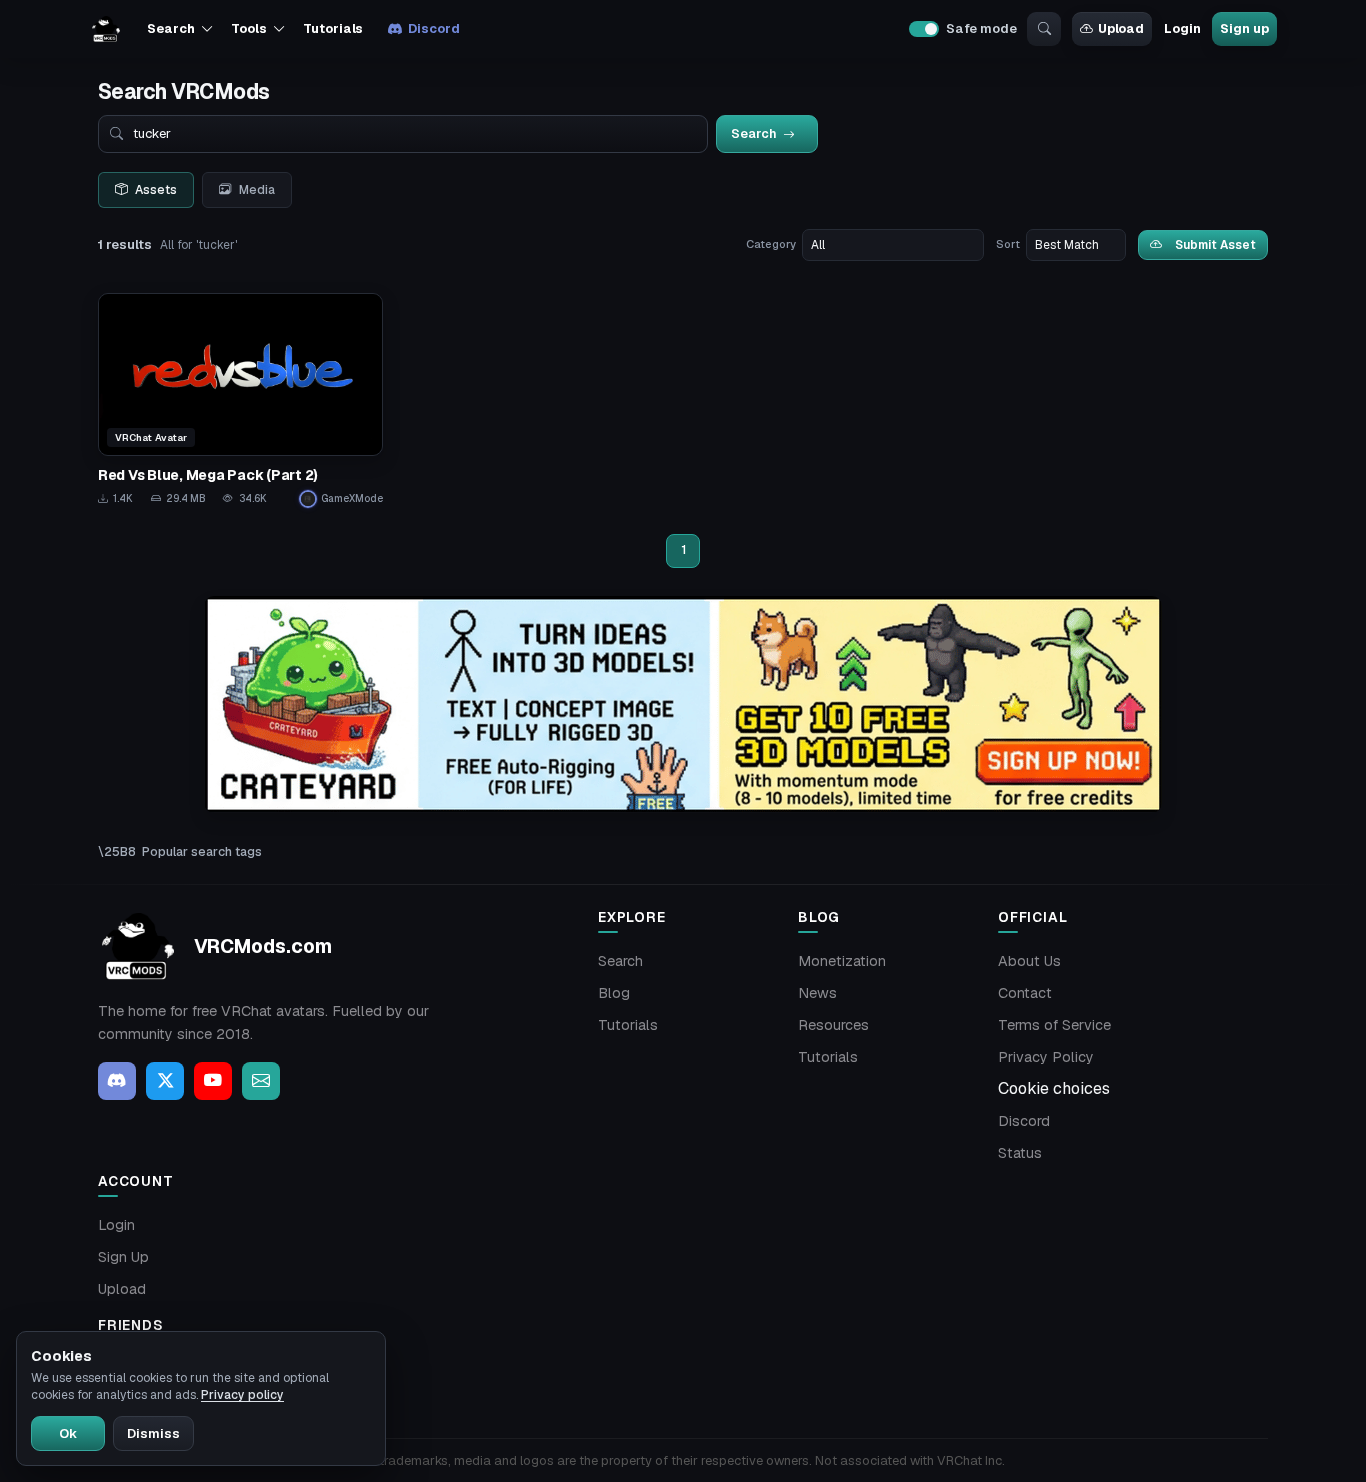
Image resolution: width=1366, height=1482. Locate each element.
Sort (1008, 244)
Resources (833, 1025)
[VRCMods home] (106, 29)
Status (1020, 1153)
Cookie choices (1054, 1088)
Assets (156, 190)
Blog (614, 993)
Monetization (842, 961)
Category (771, 244)
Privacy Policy (1046, 1057)
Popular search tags (202, 851)
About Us (1029, 961)
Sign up (1244, 28)
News (817, 993)
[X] (165, 1081)
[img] (683, 704)
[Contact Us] (261, 1081)
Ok (68, 1433)
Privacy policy (242, 1395)
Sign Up (123, 1257)
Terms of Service (1054, 1025)
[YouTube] (213, 1081)
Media (257, 190)
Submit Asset (1215, 244)
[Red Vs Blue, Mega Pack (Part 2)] (240, 400)
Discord (433, 28)
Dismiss (153, 1433)
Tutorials (333, 28)
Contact (1025, 993)
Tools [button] (248, 28)
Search (620, 961)
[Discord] (117, 1081)
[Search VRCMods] (1044, 29)
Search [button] (170, 28)
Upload (1121, 28)
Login (1182, 28)
